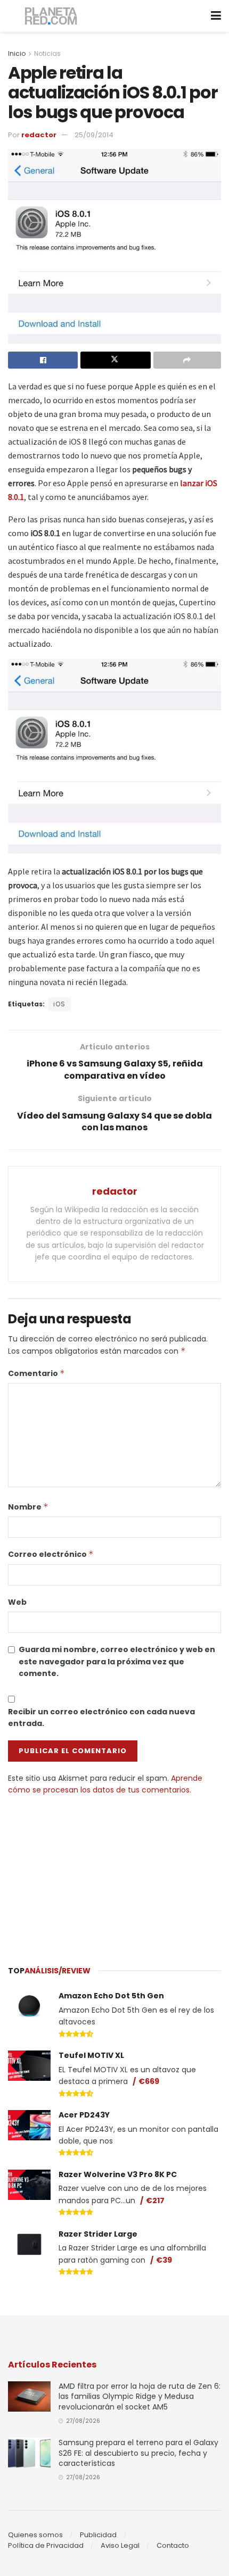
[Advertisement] (114, 1875)
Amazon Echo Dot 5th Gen (111, 1996)
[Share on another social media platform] (187, 360)
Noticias (47, 53)
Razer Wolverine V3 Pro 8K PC (118, 2174)
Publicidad (98, 2535)
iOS (59, 1004)
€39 (164, 2260)
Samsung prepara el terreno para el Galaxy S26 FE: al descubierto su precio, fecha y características (138, 2453)
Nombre (28, 1507)
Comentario (36, 1373)
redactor (39, 135)
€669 (149, 2081)
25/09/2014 (94, 135)
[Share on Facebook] (43, 360)
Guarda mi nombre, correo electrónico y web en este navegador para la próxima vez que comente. (117, 1661)
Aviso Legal (120, 2545)
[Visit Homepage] (51, 16)
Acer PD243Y (84, 2115)
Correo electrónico (51, 1554)
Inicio (17, 53)
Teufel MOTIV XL (91, 2055)
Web (17, 1602)
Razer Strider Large (98, 2234)
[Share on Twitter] (115, 360)
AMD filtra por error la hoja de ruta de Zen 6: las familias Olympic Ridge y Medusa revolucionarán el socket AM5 (140, 2396)
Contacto (173, 2545)
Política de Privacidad (46, 2545)
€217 (155, 2200)
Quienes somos (35, 2535)
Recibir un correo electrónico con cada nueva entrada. (101, 1718)
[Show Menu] (216, 16)
